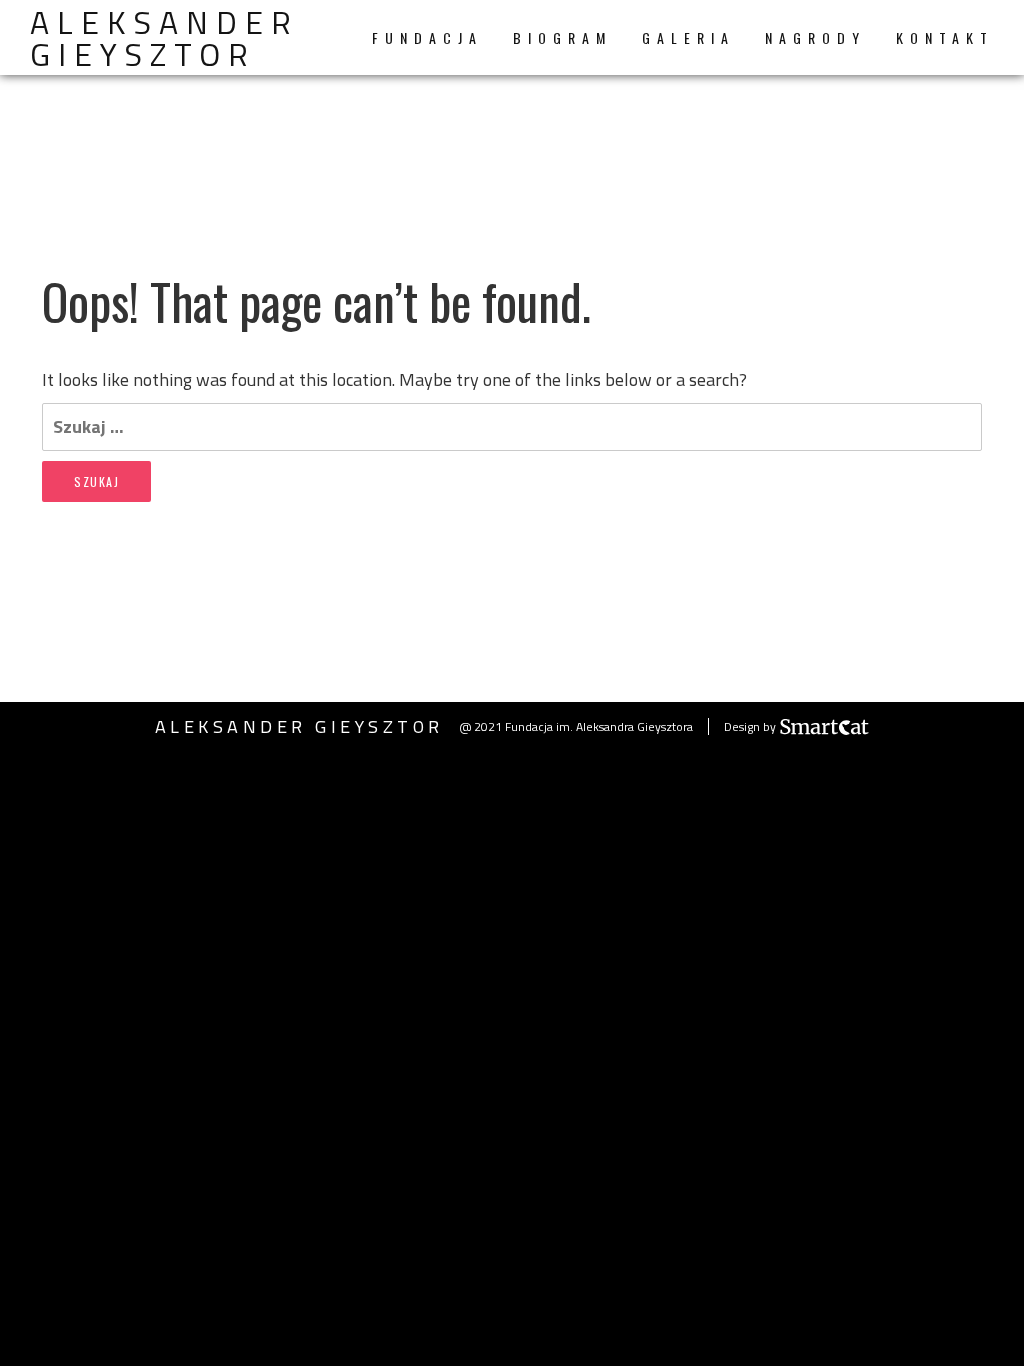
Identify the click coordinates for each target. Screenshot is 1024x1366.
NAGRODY (815, 37)
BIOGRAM (562, 37)
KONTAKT (945, 37)
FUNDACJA (427, 37)
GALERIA (688, 37)
